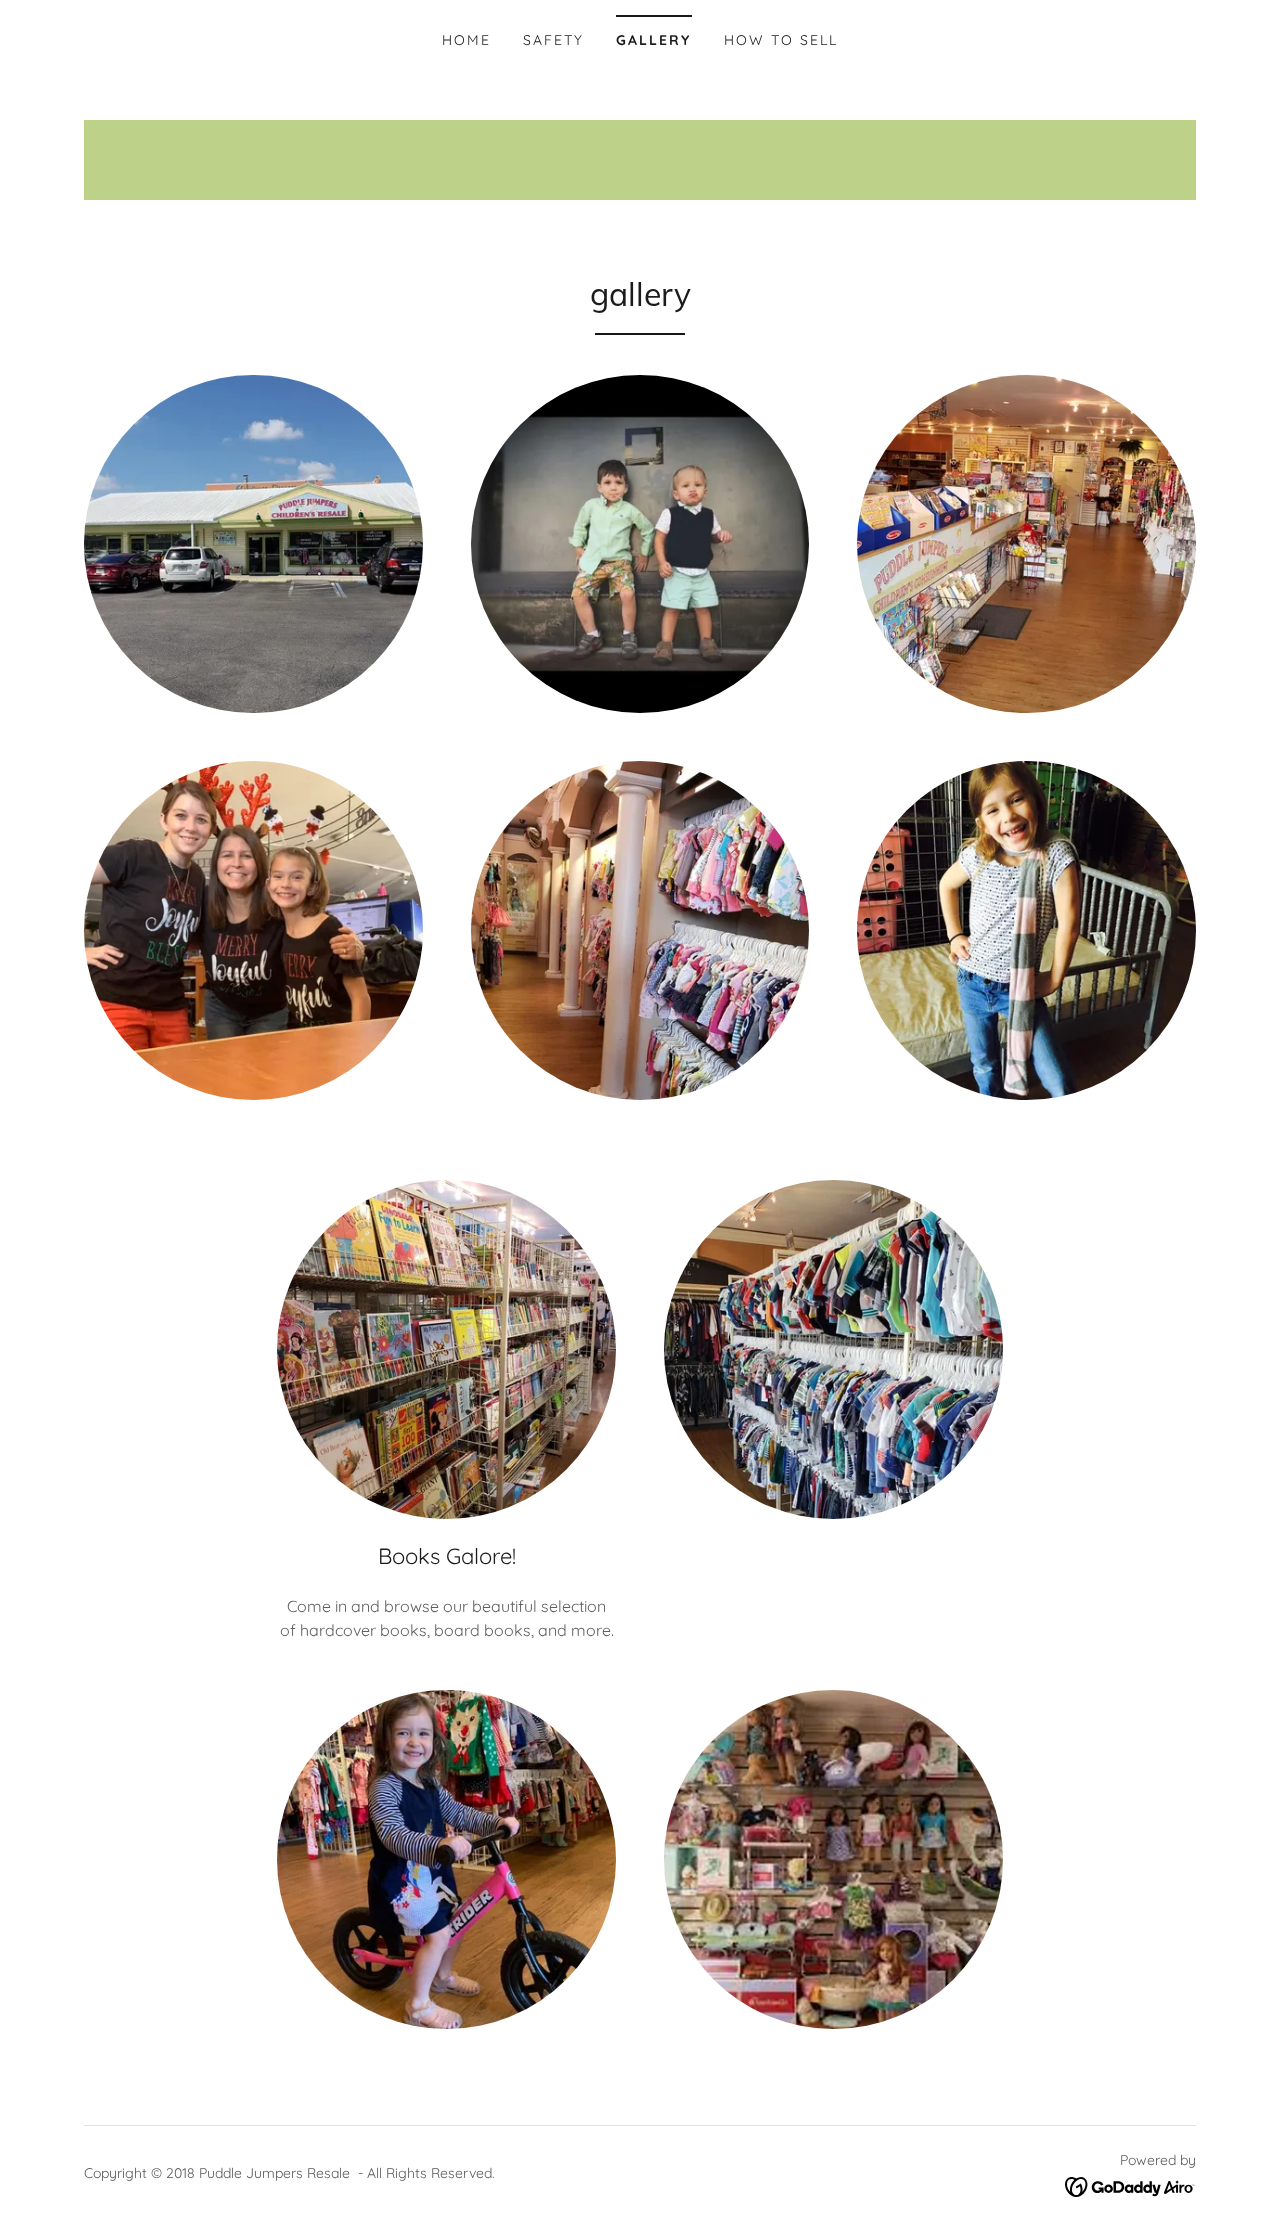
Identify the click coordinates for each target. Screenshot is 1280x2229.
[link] (1130, 2185)
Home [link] (466, 40)
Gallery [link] (653, 40)
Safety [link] (553, 40)
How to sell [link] (781, 40)
